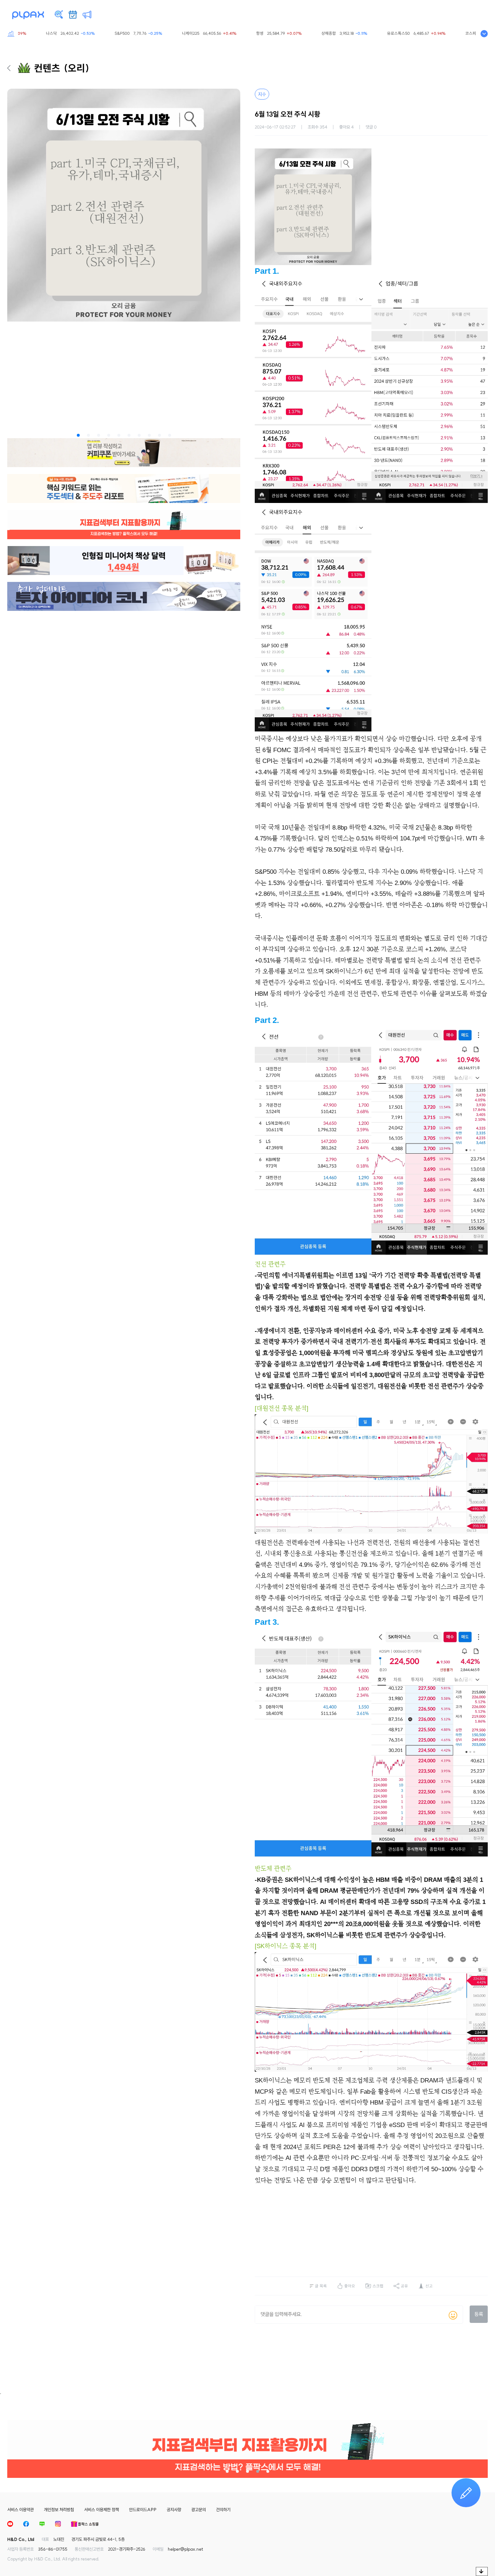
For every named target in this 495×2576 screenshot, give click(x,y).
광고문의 (199, 2510)
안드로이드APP (143, 2510)
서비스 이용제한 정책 (101, 2510)
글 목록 (321, 2286)
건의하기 (223, 2510)
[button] (78, 435)
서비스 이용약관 (20, 2510)
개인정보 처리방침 (59, 2510)
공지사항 (174, 2510)
